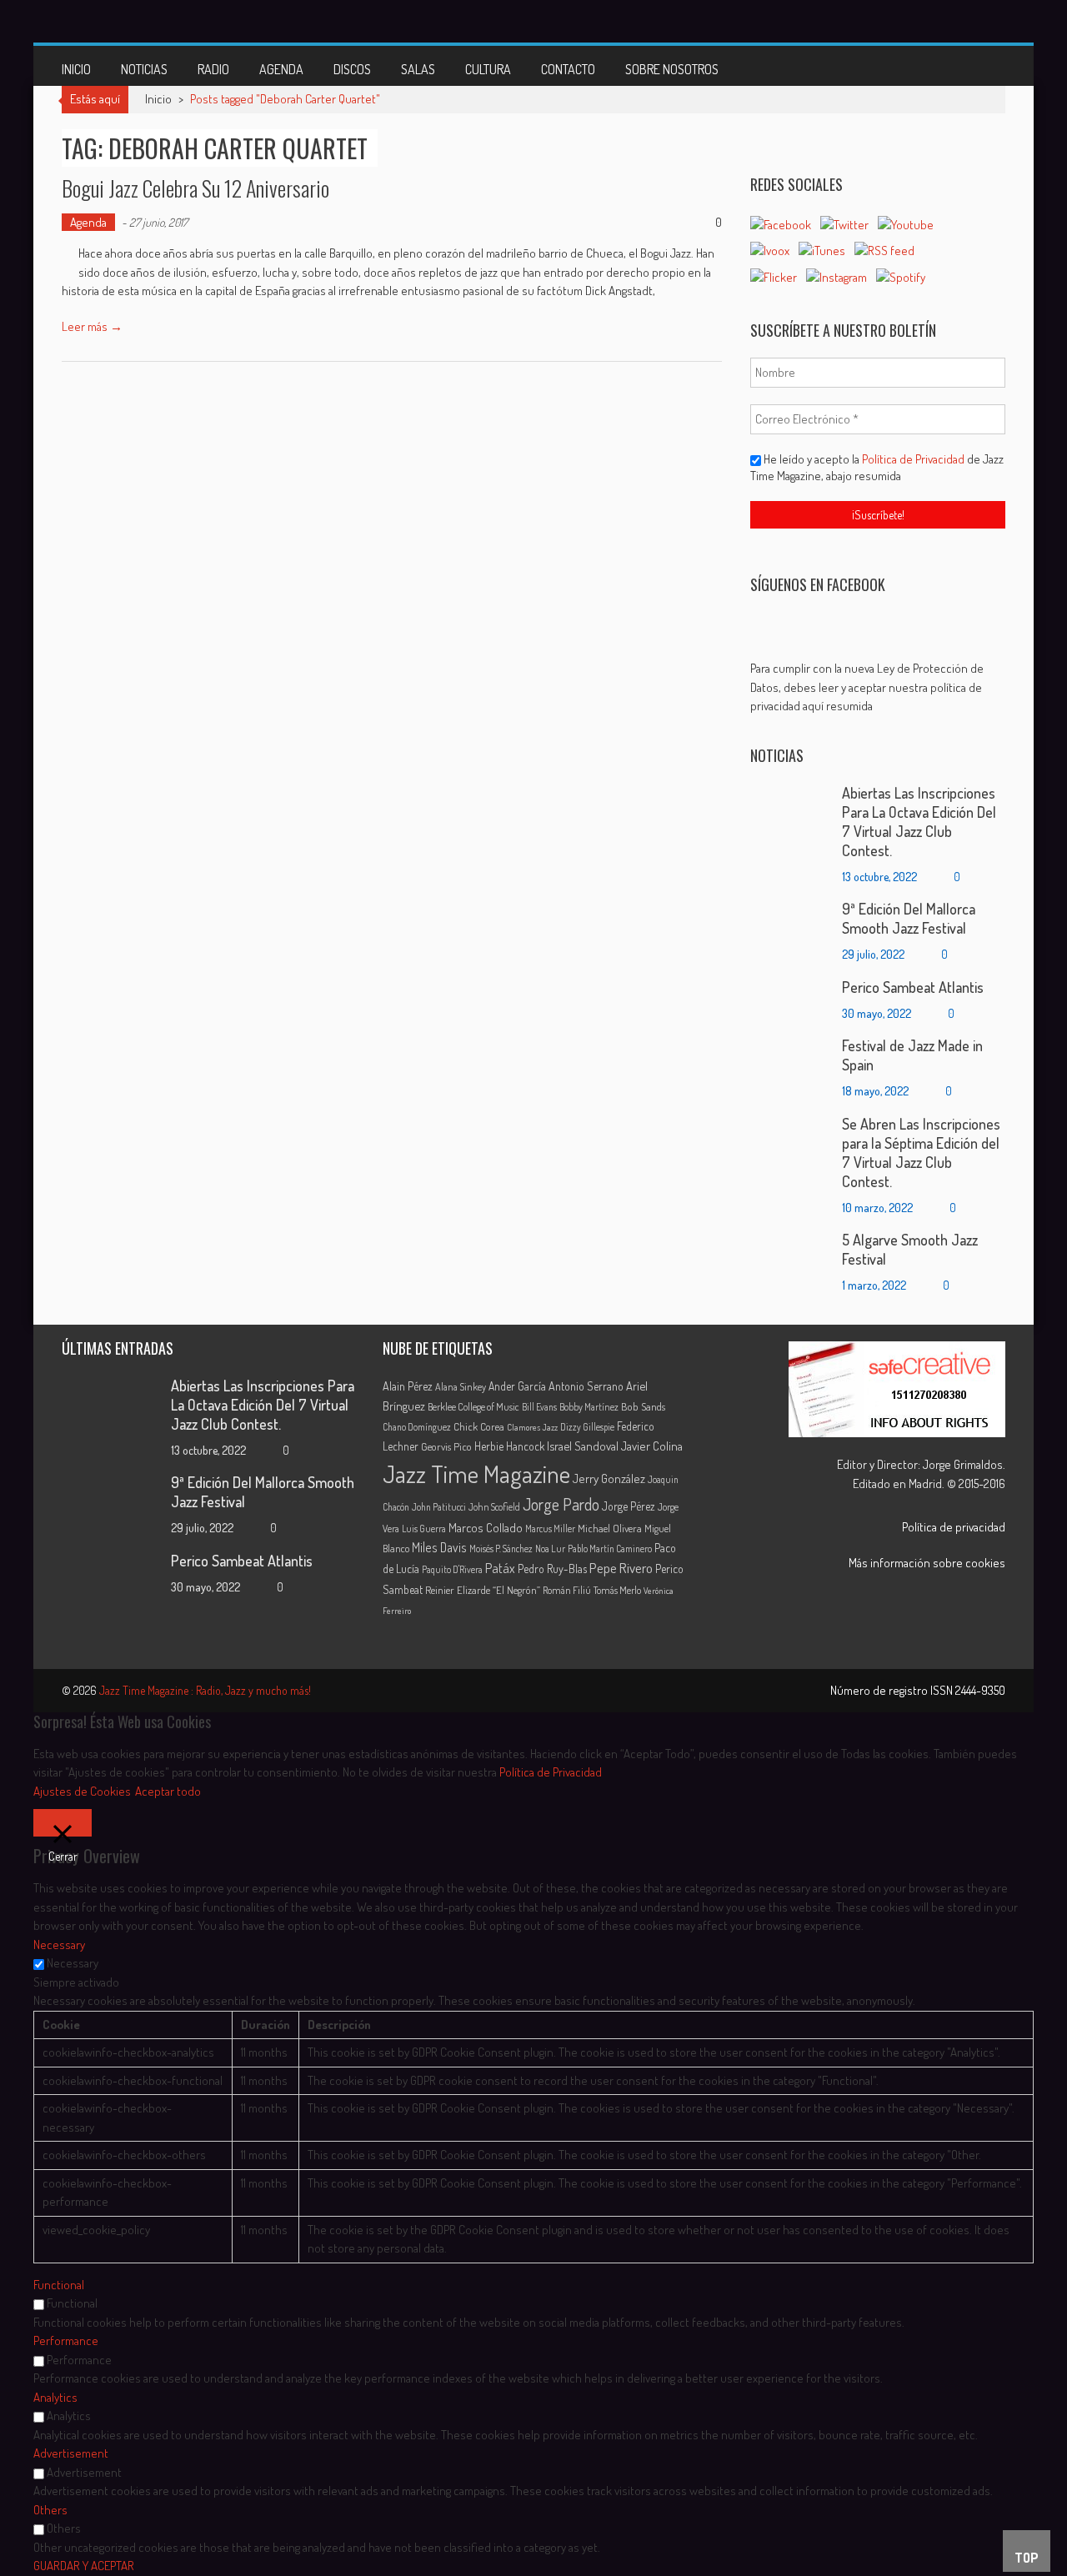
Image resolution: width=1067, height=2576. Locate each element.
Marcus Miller (550, 1529)
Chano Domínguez (417, 1427)
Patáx (500, 1568)
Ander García (517, 1386)
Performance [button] (66, 2340)
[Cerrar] (63, 1823)
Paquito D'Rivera (452, 1569)
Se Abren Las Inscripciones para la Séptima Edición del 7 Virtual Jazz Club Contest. (921, 1153)
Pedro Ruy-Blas (552, 1569)
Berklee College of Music (473, 1406)
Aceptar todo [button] (168, 1791)
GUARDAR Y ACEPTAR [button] (84, 2566)
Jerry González (609, 1478)
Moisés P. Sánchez (501, 1549)
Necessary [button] (59, 1945)
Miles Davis (439, 1547)
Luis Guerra (424, 1529)
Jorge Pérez (629, 1506)
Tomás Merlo (617, 1590)
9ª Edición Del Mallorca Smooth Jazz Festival (909, 918)
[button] (878, 688)
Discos (352, 69)
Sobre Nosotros (672, 69)
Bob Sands (643, 1406)
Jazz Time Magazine (476, 1473)
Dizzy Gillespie (587, 1427)
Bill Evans (539, 1407)
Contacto (568, 69)
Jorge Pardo (561, 1504)
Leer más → (92, 326)
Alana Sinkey (461, 1386)
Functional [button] (59, 2285)
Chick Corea (479, 1426)
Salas (418, 69)
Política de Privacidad (914, 459)
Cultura (488, 69)
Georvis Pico (446, 1446)
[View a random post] (979, 66)
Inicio (76, 69)
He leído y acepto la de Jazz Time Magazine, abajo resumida (877, 467)
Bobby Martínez (589, 1407)
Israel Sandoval (583, 1446)
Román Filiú (567, 1590)
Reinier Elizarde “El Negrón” (483, 1590)
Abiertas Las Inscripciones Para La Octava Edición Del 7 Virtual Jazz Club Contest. (919, 822)
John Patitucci (439, 1507)
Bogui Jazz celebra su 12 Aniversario (195, 188)
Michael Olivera (610, 1528)
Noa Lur (550, 1549)
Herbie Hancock (509, 1446)
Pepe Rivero (621, 1568)
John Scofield (494, 1507)
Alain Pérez (408, 1386)
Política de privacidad (954, 1527)
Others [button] (50, 2510)
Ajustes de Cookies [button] (82, 1791)
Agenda (281, 69)
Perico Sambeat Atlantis (913, 987)
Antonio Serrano (586, 1386)
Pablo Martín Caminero (610, 1549)
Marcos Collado (486, 1528)
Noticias (144, 69)
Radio (213, 69)
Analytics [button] (55, 2397)
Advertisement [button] (71, 2453)
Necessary (73, 1963)
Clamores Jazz (532, 1427)
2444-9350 (980, 1690)
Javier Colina (652, 1446)
